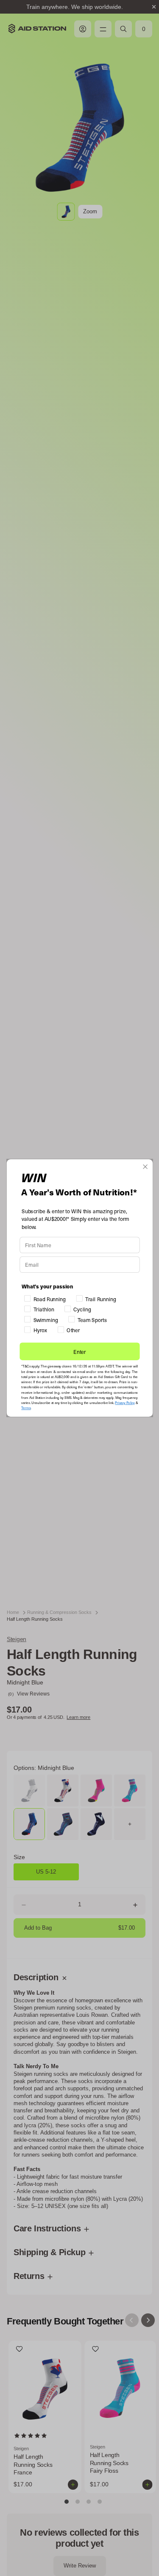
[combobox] (32, 1276)
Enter (80, 1359)
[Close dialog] (145, 1159)
